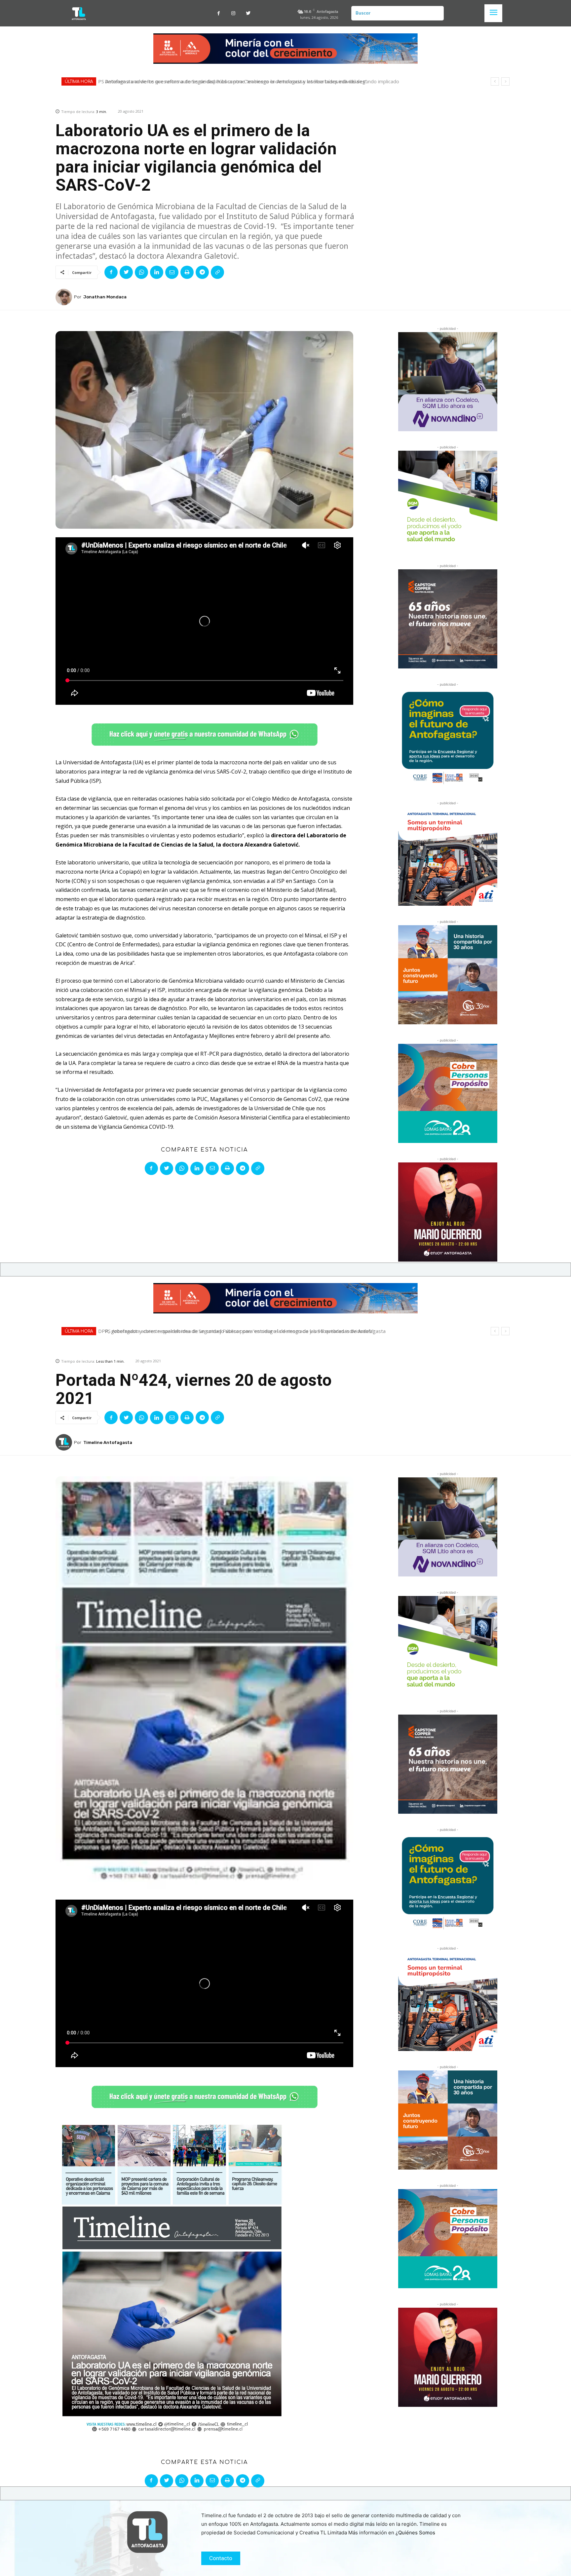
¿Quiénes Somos (415, 2533)
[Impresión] (187, 272)
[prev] (495, 81)
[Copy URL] (217, 272)
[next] (505, 81)
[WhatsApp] (141, 272)
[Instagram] (233, 13)
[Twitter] (248, 13)
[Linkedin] (157, 272)
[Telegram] (202, 272)
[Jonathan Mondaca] (65, 297)
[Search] (436, 13)
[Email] (172, 272)
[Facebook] (219, 13)
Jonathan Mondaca (105, 297)
